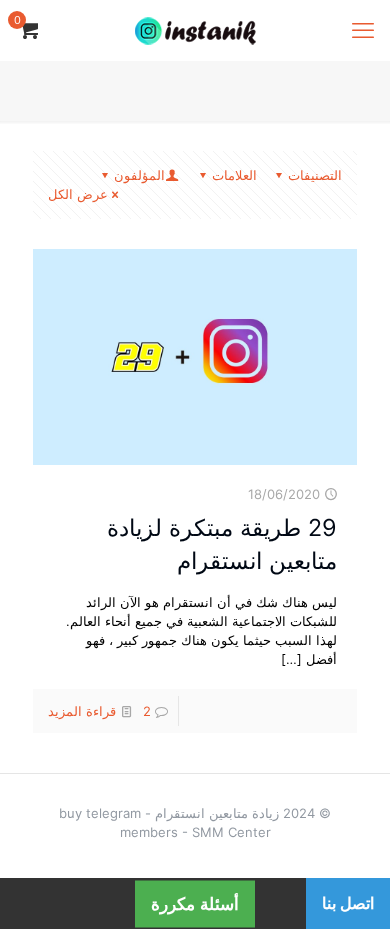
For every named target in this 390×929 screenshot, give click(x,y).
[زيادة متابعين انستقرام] (195, 30)
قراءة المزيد (82, 711)
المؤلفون (139, 175)
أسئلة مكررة (195, 903)
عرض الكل (78, 194)
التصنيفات (315, 175)
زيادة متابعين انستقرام (217, 813)
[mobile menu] (363, 30)
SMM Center (231, 832)
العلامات (234, 175)
